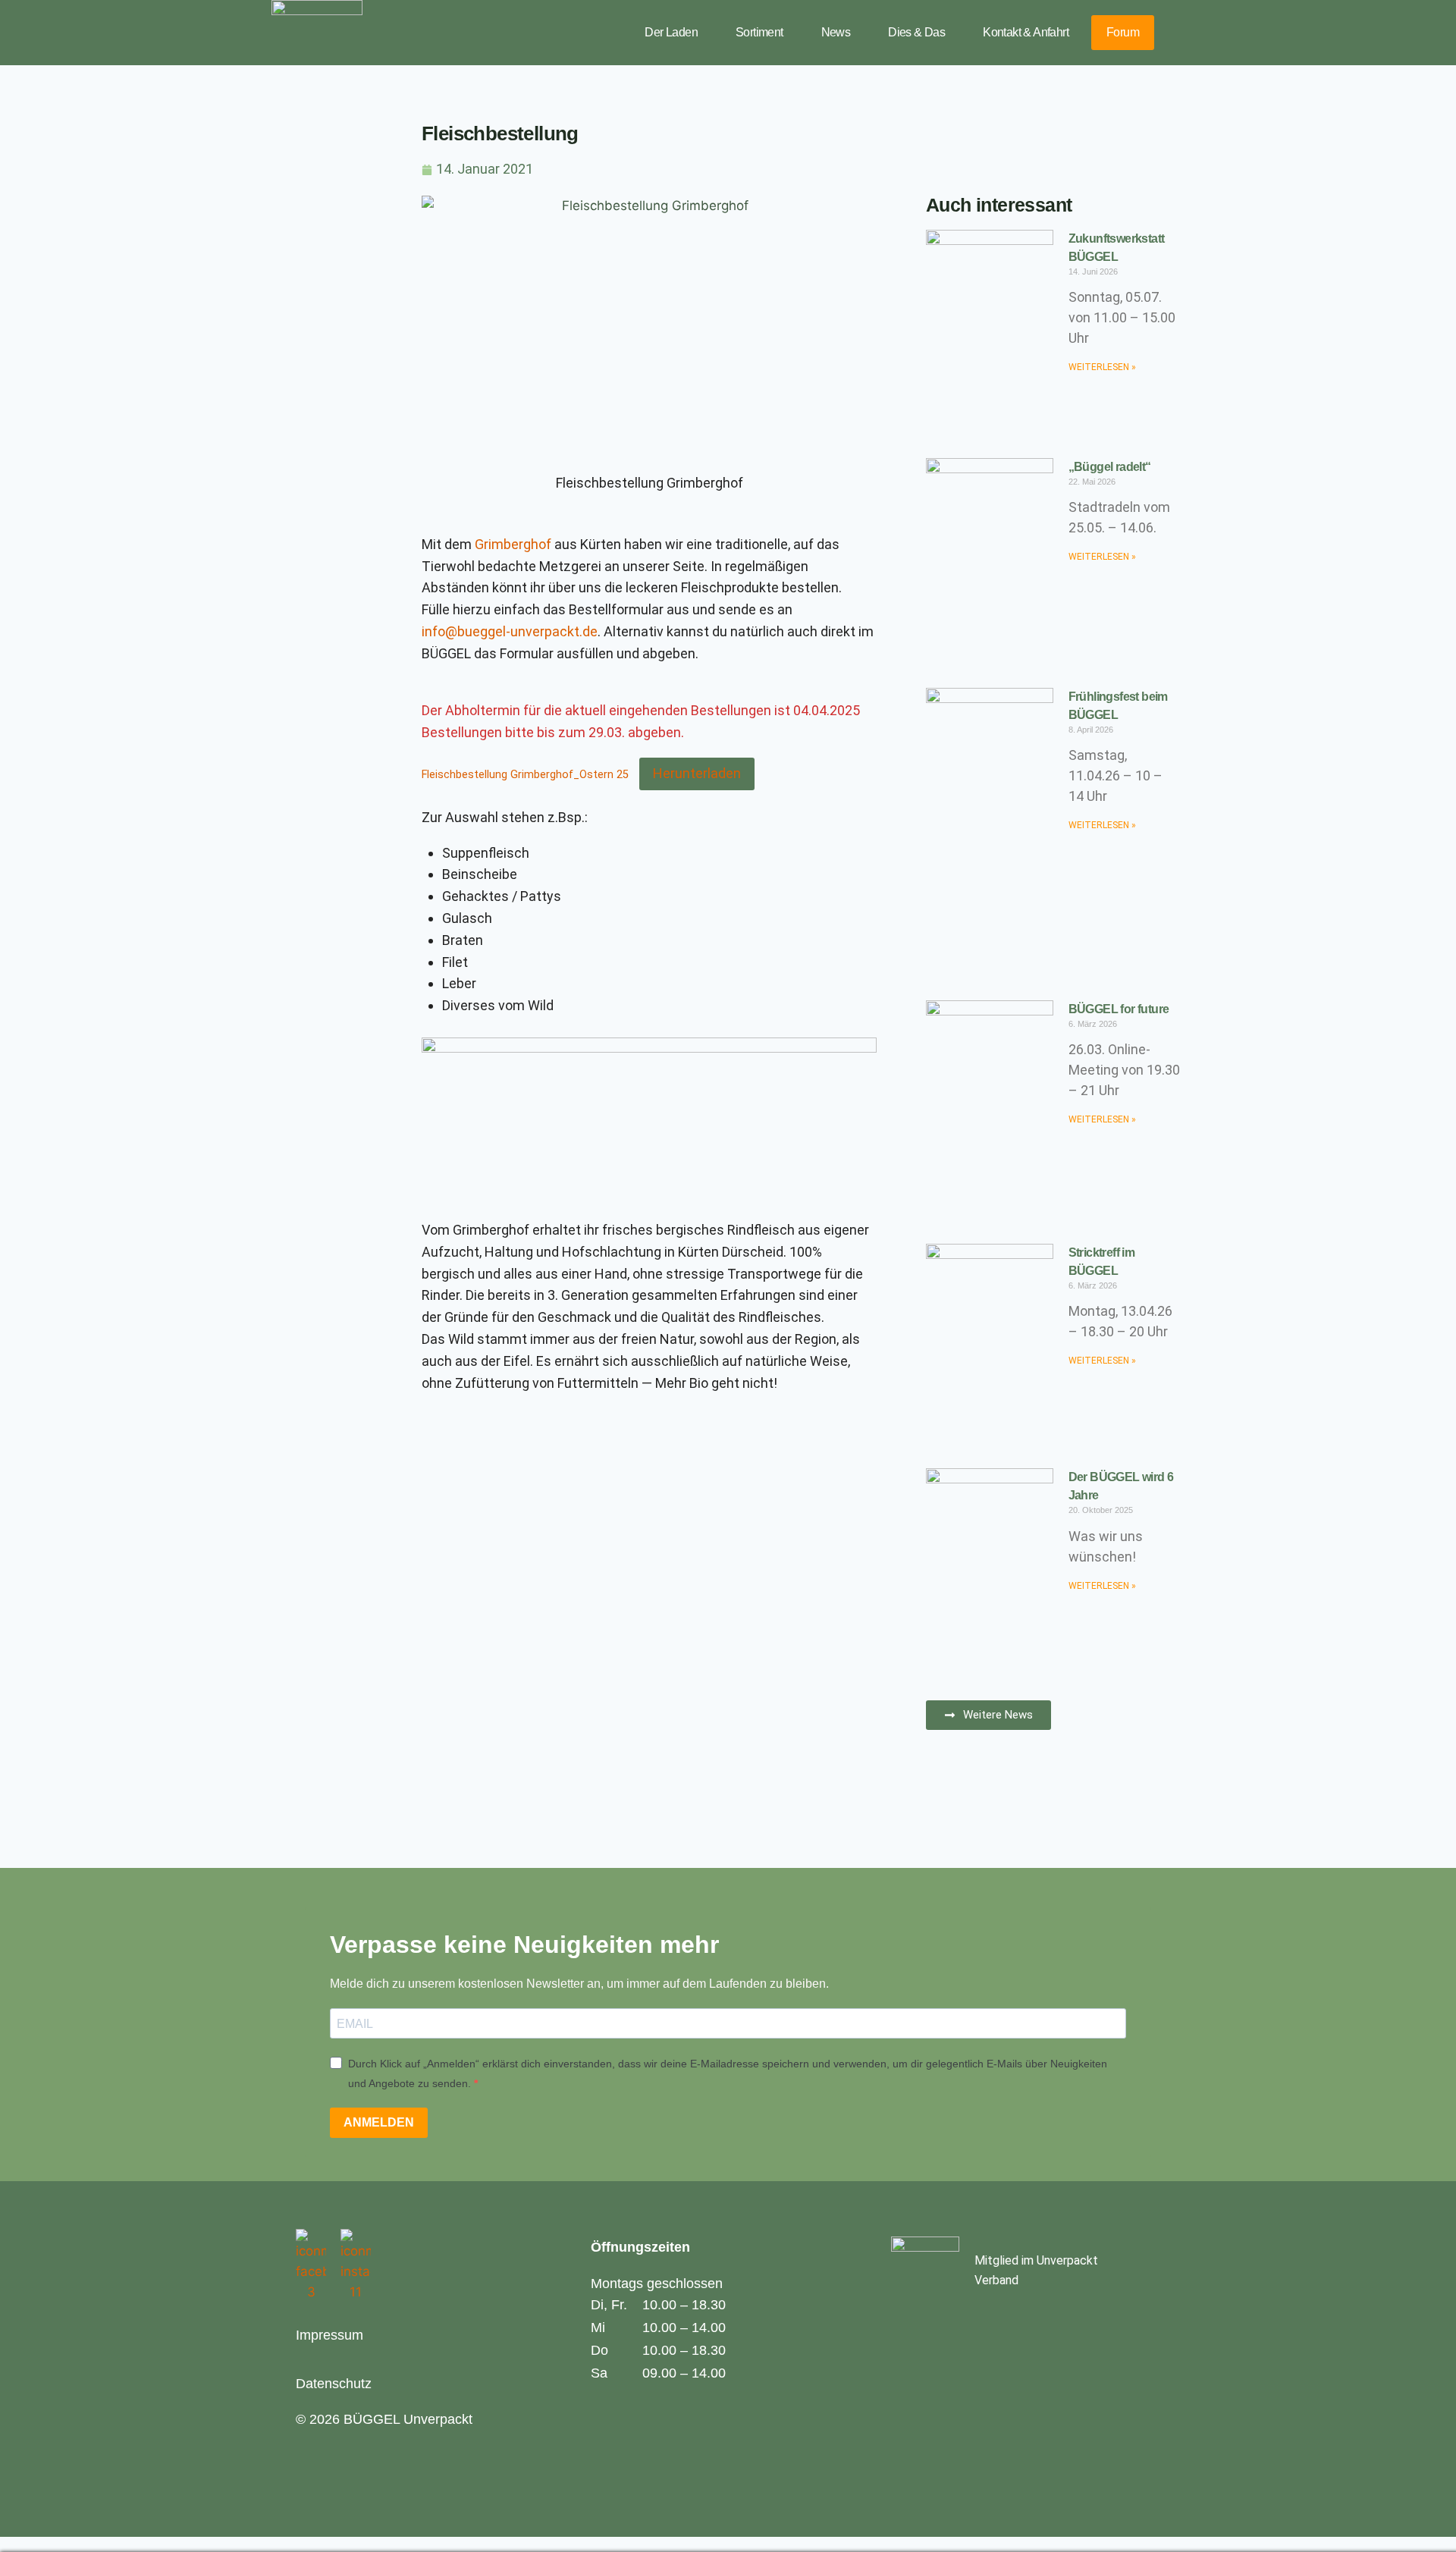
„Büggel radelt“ (1110, 467)
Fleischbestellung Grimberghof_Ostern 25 (525, 775)
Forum (1123, 32)
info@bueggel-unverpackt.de (510, 631)
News (836, 32)
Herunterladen (697, 773)
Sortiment (759, 32)
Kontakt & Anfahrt (1026, 32)
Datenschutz (334, 2384)
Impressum (329, 2335)
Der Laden (671, 32)
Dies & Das (916, 32)
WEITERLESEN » (1102, 367)
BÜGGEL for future (1119, 1009)
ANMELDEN (379, 2122)
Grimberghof (515, 544)
